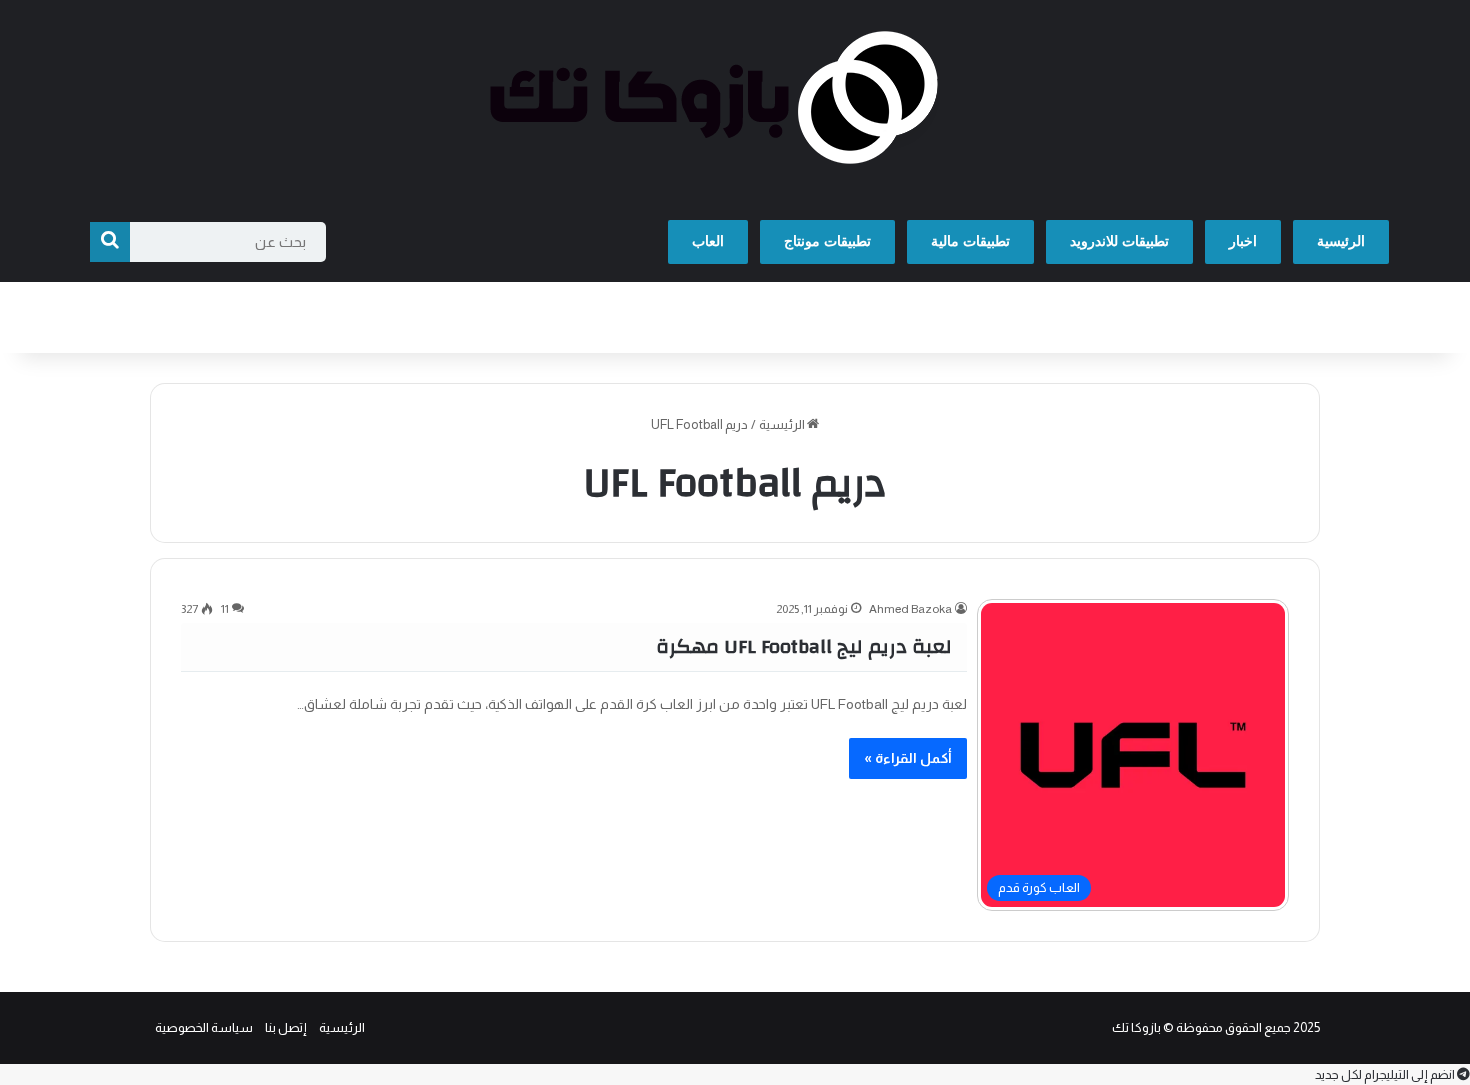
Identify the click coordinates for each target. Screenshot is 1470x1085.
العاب (708, 241)
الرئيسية (1341, 241)
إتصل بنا (286, 1027)
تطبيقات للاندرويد (1119, 241)
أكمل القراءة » (908, 758)
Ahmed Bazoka (910, 609)
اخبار (1243, 241)
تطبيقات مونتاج (827, 241)
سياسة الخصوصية (204, 1027)
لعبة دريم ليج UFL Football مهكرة (804, 646)
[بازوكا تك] (735, 101)
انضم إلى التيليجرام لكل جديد (1386, 1074)
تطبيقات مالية (970, 241)
